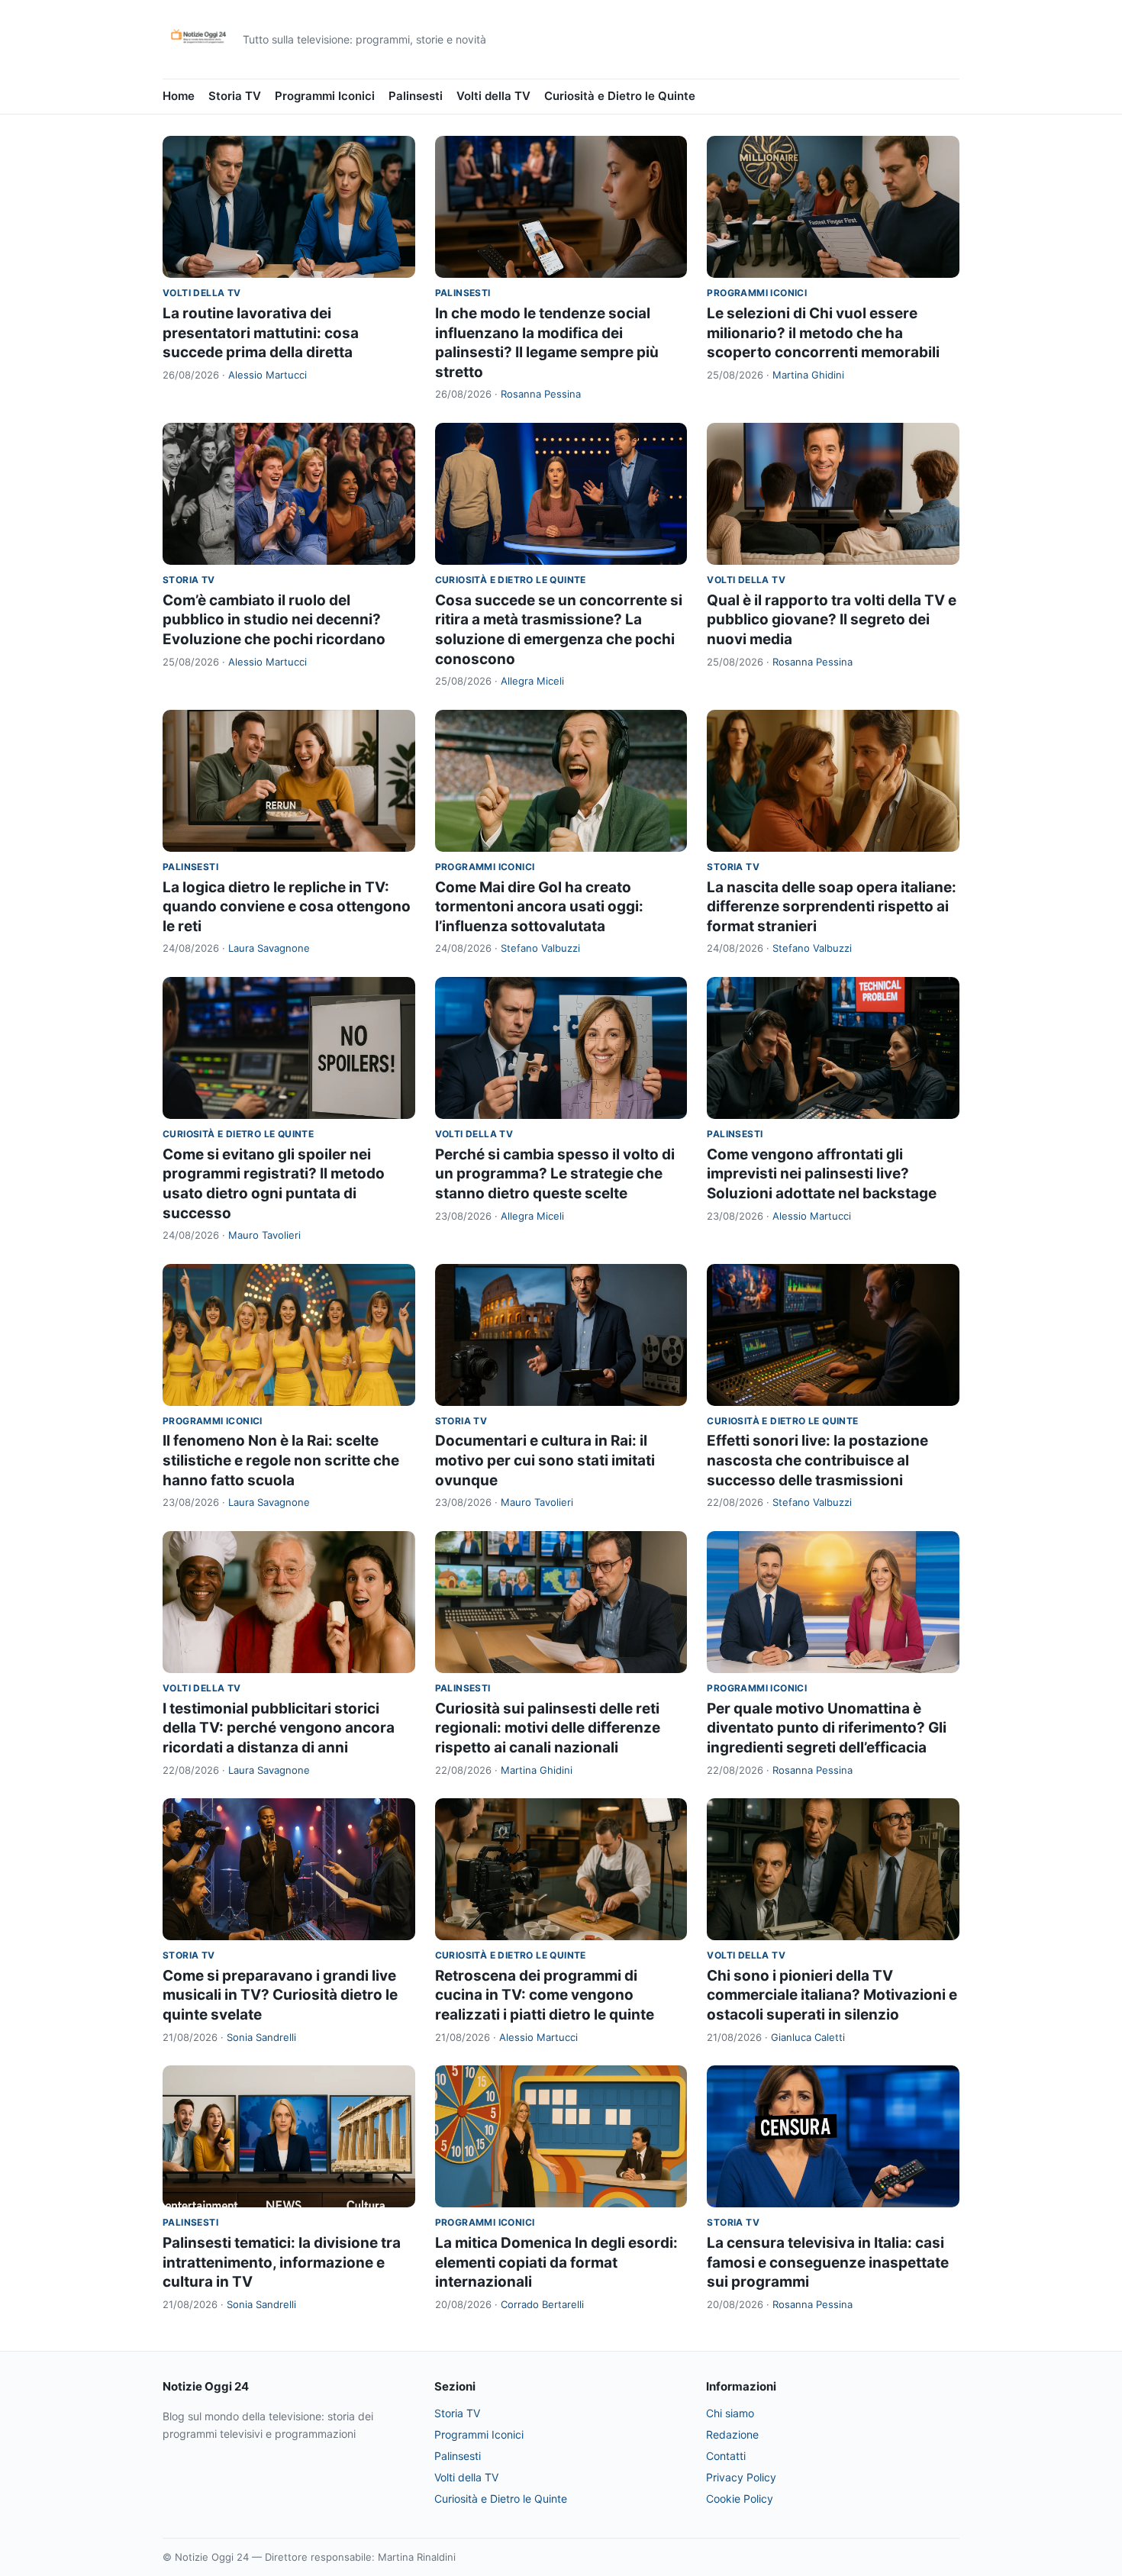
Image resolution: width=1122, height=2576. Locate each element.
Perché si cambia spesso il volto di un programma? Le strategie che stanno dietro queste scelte (555, 1174)
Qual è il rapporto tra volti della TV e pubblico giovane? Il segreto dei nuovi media (832, 620)
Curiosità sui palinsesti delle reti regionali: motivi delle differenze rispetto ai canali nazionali (548, 1728)
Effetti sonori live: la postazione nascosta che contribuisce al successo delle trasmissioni (817, 1460)
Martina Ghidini (808, 375)
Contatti (726, 2456)
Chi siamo (730, 2413)
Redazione (732, 2434)
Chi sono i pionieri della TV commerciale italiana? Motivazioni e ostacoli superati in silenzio (832, 1995)
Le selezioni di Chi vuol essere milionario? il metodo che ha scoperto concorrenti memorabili (823, 333)
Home (179, 96)
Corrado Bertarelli (542, 2304)
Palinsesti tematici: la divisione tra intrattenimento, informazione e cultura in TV (282, 2262)
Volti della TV (493, 96)
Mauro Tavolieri (264, 1235)
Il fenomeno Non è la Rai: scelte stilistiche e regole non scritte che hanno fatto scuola (281, 1460)
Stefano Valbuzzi (540, 948)
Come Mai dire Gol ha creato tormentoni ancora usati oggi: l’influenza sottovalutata (539, 907)
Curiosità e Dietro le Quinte (620, 96)
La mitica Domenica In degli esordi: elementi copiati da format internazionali (556, 2262)
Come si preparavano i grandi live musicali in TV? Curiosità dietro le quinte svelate (280, 1995)
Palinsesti (416, 96)
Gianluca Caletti (808, 2037)
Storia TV (235, 96)
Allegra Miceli (532, 681)
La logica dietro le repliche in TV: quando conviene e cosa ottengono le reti (287, 907)
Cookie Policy (740, 2499)
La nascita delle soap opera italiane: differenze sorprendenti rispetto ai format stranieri (832, 907)
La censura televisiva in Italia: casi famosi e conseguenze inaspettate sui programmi (828, 2262)
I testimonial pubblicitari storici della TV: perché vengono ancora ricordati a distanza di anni (279, 1728)
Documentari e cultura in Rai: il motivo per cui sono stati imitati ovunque (545, 1460)
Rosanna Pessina (541, 394)
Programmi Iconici (325, 96)
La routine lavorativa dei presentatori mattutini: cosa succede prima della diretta (261, 333)
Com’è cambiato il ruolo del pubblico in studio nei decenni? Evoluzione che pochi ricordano (274, 620)
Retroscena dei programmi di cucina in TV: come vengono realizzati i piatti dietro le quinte (545, 1995)
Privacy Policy (741, 2477)
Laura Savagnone (269, 948)
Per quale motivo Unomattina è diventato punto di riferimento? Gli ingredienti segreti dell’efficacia (827, 1728)
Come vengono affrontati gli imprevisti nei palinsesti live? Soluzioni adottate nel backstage (822, 1174)
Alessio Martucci (268, 375)
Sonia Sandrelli (261, 2037)
